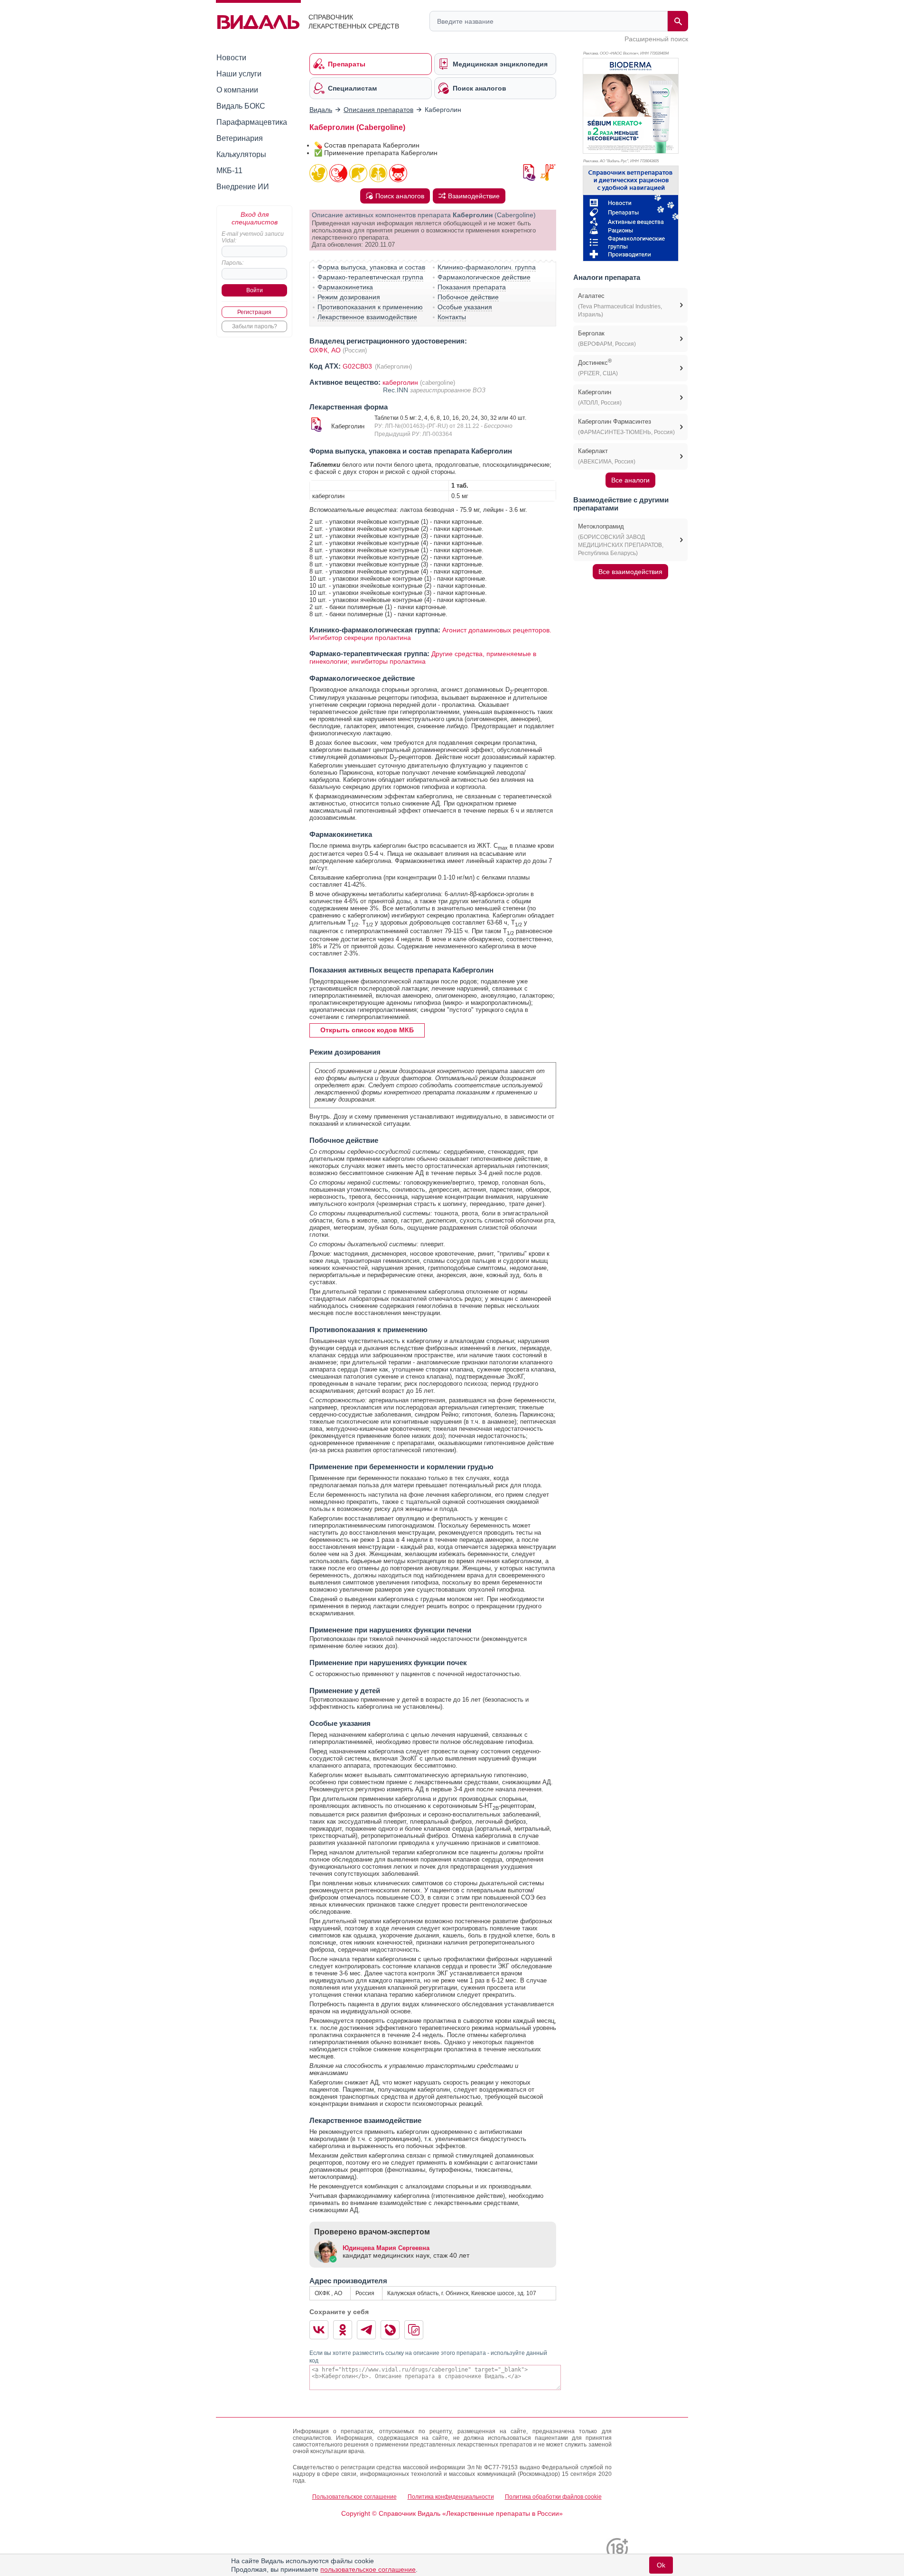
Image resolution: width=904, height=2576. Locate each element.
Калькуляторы (241, 154)
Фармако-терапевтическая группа (370, 277)
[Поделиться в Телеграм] (366, 2330)
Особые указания (465, 307)
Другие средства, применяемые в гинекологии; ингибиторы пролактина (423, 658)
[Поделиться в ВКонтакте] (319, 2330)
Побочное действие (468, 297)
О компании (237, 90)
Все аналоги (630, 480)
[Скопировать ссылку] (414, 2330)
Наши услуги (239, 74)
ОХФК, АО (325, 350)
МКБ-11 (229, 171)
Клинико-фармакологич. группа (487, 267)
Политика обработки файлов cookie (553, 2497)
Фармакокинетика (345, 287)
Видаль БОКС (241, 106)
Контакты (452, 317)
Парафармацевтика (252, 122)
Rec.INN (396, 390)
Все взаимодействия (630, 572)
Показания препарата (472, 287)
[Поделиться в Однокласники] (343, 2330)
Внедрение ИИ (243, 187)
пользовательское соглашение (368, 2569)
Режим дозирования (349, 297)
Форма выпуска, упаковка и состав (371, 267)
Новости (231, 58)
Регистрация (254, 312)
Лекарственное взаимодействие (367, 317)
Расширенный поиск (656, 39)
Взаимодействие (474, 196)
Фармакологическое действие (484, 277)
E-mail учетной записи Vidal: (253, 237)
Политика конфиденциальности (451, 2497)
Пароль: (233, 263)
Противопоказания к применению (370, 307)
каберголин (400, 382)
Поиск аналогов (400, 196)
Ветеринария (240, 138)
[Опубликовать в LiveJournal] (390, 2330)
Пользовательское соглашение (354, 2497)
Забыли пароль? (255, 326)
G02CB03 (358, 366)
